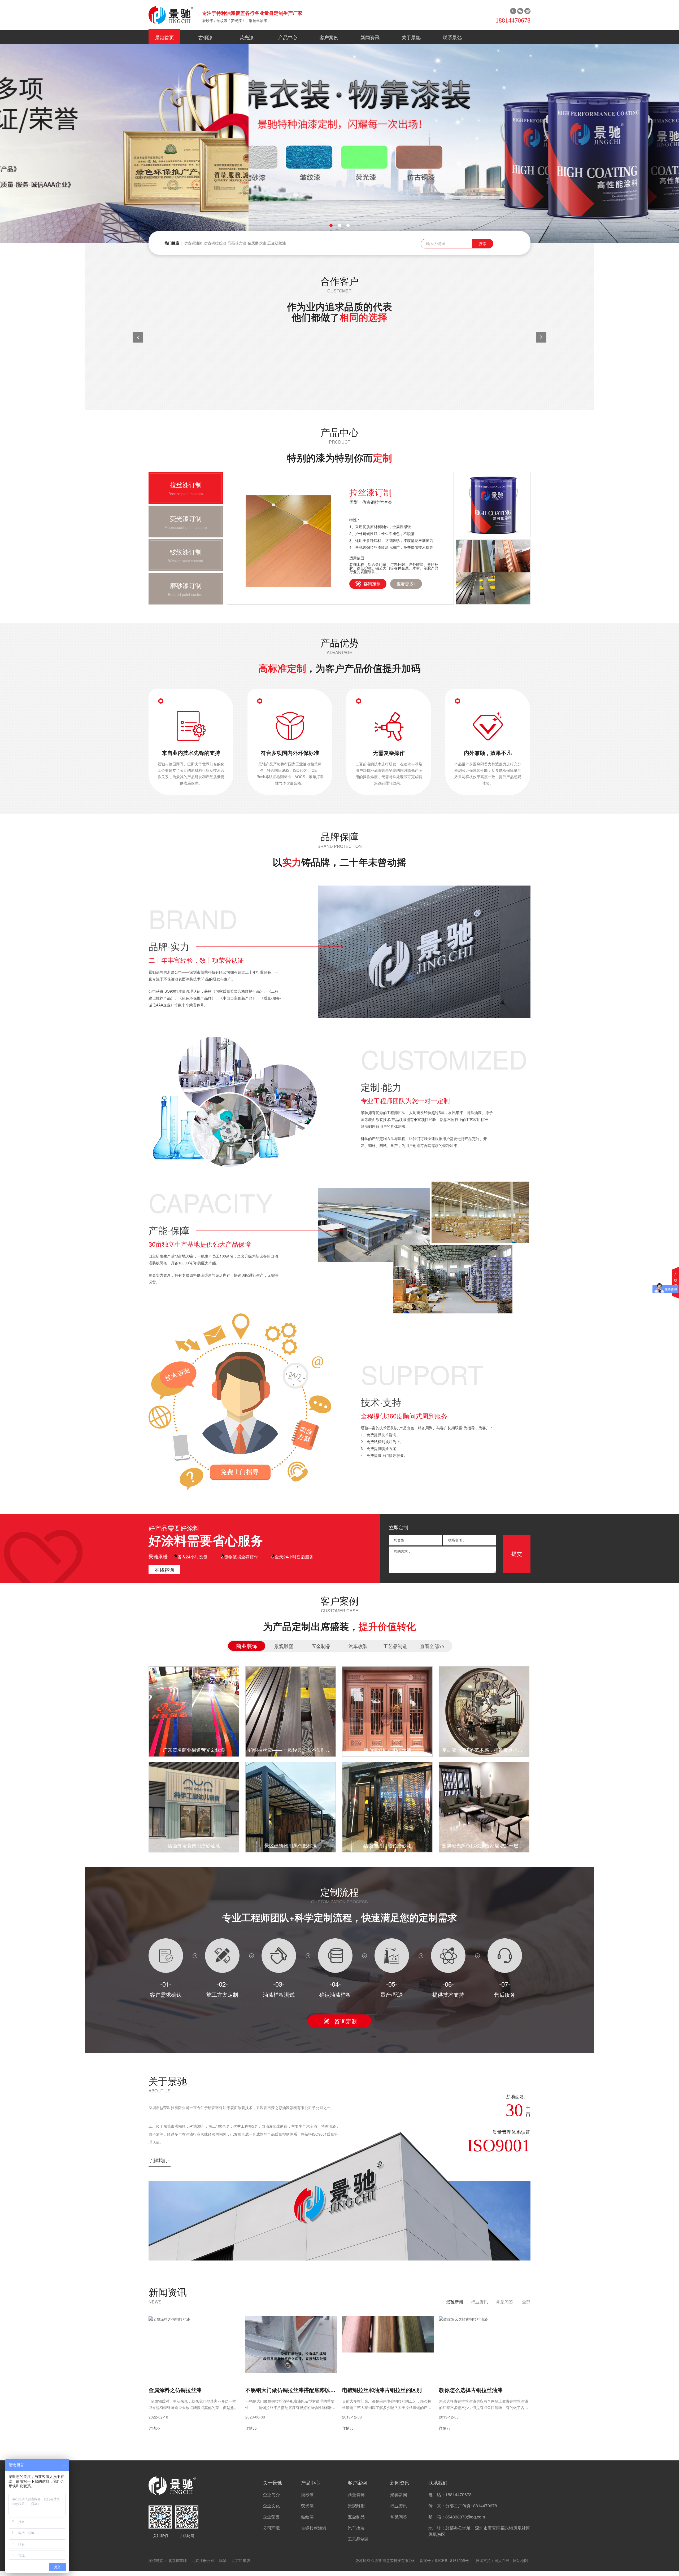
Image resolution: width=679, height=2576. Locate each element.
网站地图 (520, 2560)
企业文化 (271, 2506)
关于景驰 (411, 37)
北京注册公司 (203, 2560)
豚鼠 (223, 2560)
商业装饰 (356, 2494)
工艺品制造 (358, 2539)
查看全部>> (432, 1646)
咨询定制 (372, 584)
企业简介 (271, 2494)
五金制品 (356, 2517)
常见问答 (504, 2302)
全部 (526, 2302)
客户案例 (329, 37)
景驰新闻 (455, 2302)
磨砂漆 (208, 20)
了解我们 (160, 2160)
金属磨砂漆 (257, 243)
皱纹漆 (222, 20)
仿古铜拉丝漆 (215, 243)
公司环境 (271, 2528)
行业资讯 (480, 2302)
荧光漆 (236, 20)
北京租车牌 (177, 2560)
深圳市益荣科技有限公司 (395, 2560)
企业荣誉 (271, 2517)
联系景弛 (452, 37)
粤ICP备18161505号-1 (453, 2560)
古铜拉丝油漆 (256, 20)
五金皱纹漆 (277, 243)
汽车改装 (356, 2528)
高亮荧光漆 (237, 243)
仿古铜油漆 (193, 243)
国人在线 (502, 2560)
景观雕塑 (356, 2506)
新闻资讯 (370, 37)
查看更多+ (406, 584)
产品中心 (288, 37)
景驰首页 (164, 37)
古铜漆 (206, 37)
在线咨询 (164, 1570)
